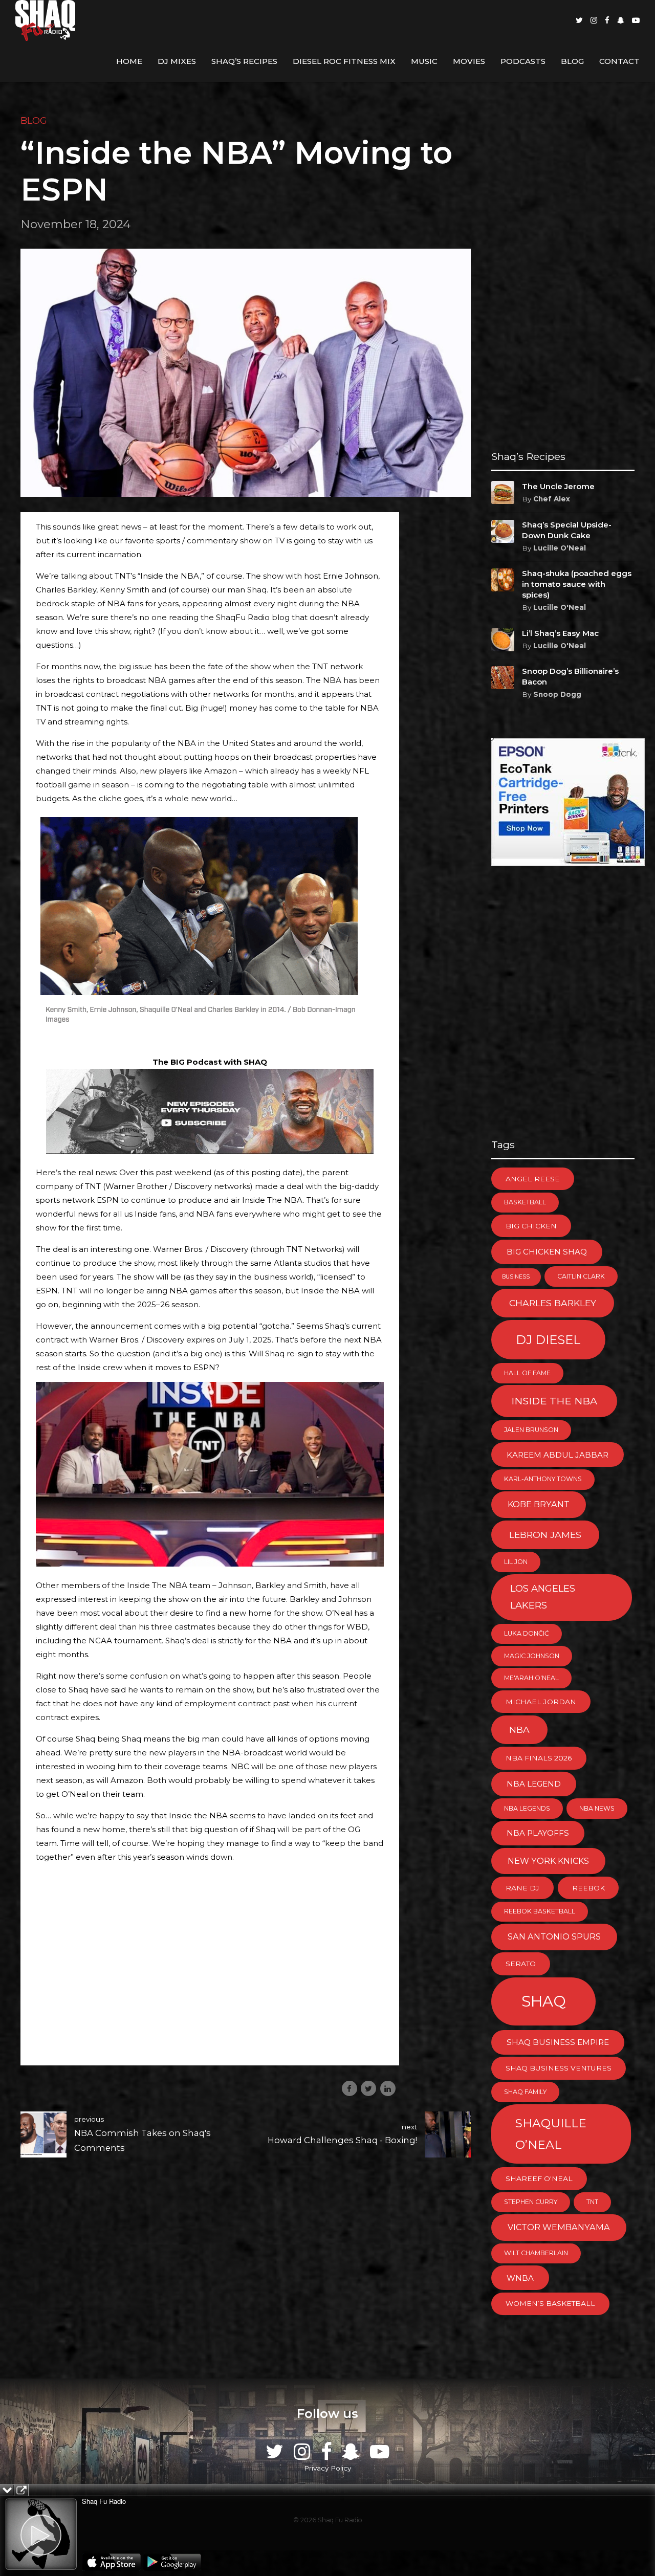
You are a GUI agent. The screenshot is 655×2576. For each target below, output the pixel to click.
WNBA (520, 2278)
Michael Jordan (541, 1702)
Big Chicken (531, 1226)
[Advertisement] (210, 1978)
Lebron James (545, 1535)
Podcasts (523, 61)
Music (424, 61)
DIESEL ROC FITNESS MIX (344, 61)
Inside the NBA (554, 1401)
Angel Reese (533, 1179)
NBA (519, 1730)
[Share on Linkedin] (388, 2088)
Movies (469, 61)
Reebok (588, 1888)
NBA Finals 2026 (539, 1758)
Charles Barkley (553, 1303)
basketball (525, 1202)
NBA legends (527, 1808)
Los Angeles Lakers (543, 1597)
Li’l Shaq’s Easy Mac (560, 633)
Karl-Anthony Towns (543, 1479)
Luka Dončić (527, 1633)
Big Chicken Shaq (547, 1252)
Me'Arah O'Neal (531, 1678)
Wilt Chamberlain (536, 2253)
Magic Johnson (532, 1656)
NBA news (597, 1808)
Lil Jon (516, 1562)
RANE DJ (522, 1888)
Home (129, 61)
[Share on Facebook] (350, 2088)
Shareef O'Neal (539, 2178)
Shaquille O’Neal (551, 2134)
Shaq (544, 2001)
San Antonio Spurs (554, 1936)
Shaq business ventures (559, 2068)
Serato (521, 1964)
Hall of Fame (527, 1373)
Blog (572, 61)
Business (516, 1277)
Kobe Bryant (539, 1504)
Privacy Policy (327, 2468)
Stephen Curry (531, 2202)
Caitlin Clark (581, 1276)
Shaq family (525, 2092)
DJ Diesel (548, 1340)
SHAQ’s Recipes (244, 61)
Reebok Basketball (540, 1911)
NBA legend (534, 1784)
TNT (592, 2202)
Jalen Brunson (531, 1430)
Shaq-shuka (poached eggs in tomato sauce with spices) (577, 584)
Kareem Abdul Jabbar (558, 1455)
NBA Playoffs (538, 1833)
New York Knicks (548, 1861)
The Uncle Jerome (558, 486)
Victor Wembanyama (559, 2227)
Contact (619, 61)
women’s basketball (550, 2303)
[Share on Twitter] (368, 2088)
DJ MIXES (177, 61)
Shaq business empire (558, 2042)
